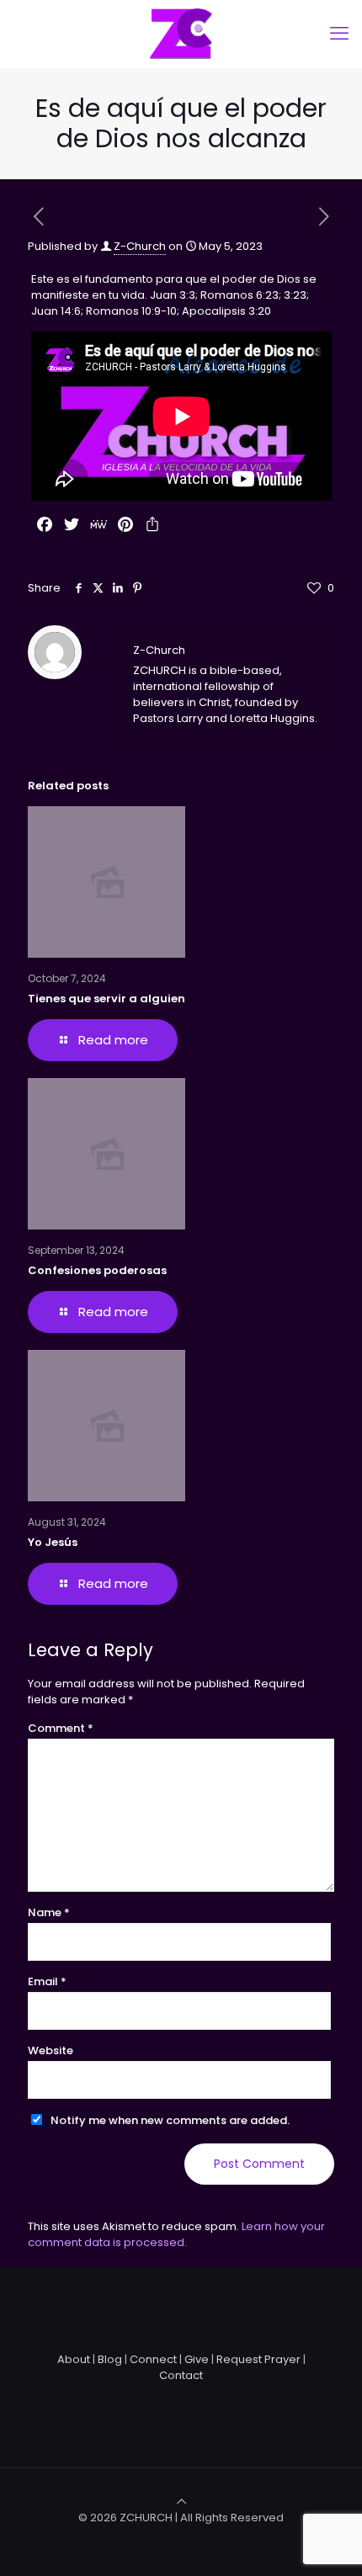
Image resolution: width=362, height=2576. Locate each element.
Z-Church (140, 246)
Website (51, 2050)
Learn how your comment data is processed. (176, 2234)
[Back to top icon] (181, 2502)
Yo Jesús (53, 1542)
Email (47, 1981)
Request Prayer (258, 2359)
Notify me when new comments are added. (170, 2120)
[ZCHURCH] (181, 34)
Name (49, 1912)
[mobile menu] (339, 34)
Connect (153, 2359)
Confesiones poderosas (97, 1270)
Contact (181, 2375)
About (74, 2359)
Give (197, 2359)
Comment (61, 1728)
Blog (110, 2359)
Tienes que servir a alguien (106, 999)
